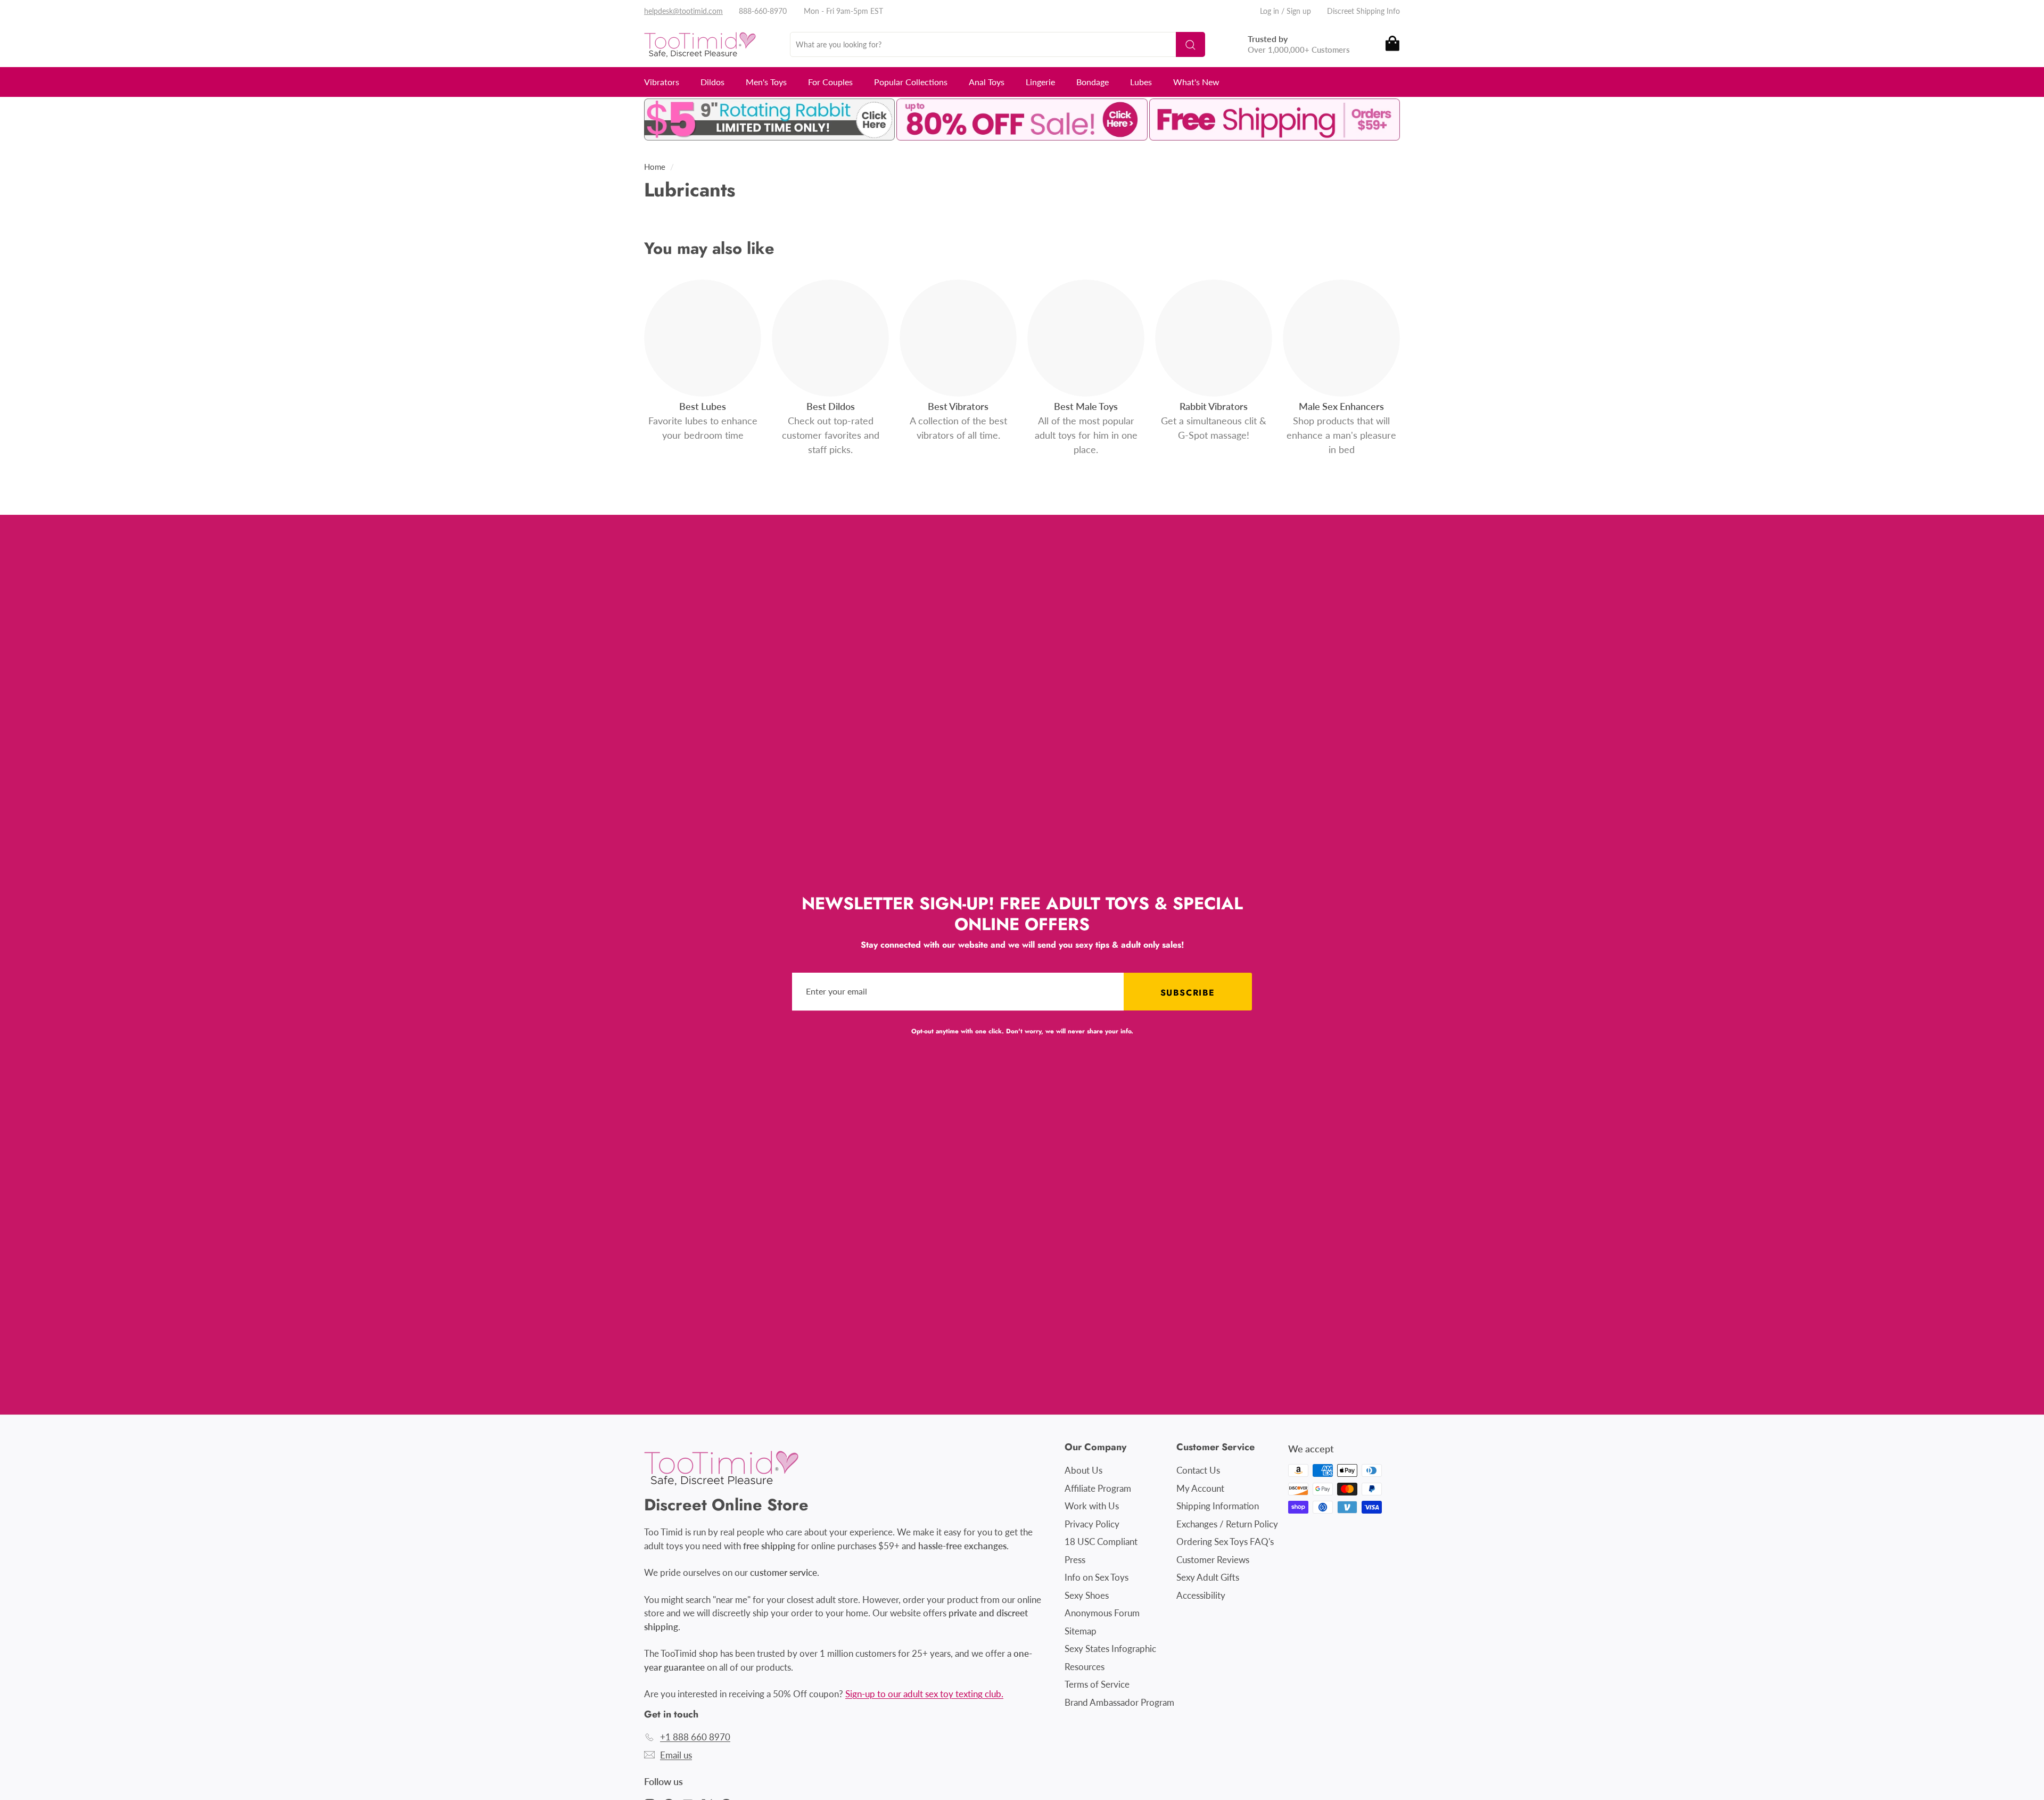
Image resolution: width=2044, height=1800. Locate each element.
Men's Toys (766, 82)
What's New (1196, 82)
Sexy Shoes (1087, 1595)
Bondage (1093, 82)
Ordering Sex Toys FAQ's (1225, 1542)
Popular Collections (911, 82)
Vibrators (662, 82)
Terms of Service (1097, 1684)
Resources (1085, 1667)
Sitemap (1081, 1631)
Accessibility (1201, 1595)
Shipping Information (1218, 1506)
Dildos (712, 82)
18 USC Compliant (1101, 1542)
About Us (1083, 1470)
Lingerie (1040, 82)
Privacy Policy (1092, 1524)
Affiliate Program (1098, 1488)
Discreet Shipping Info (1363, 11)
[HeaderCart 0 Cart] (1392, 44)
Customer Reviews (1213, 1560)
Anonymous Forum (1102, 1613)
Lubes (1141, 82)
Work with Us (1092, 1506)
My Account (1200, 1488)
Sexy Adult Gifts (1208, 1577)
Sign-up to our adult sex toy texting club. (924, 1694)
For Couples (830, 82)
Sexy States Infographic (1110, 1649)
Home (655, 167)
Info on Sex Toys (1097, 1577)
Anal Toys (987, 82)
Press (1075, 1560)
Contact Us (1198, 1470)
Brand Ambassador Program (1119, 1702)
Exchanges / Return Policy (1227, 1524)
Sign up (1299, 11)
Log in (1270, 11)
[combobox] (998, 44)
